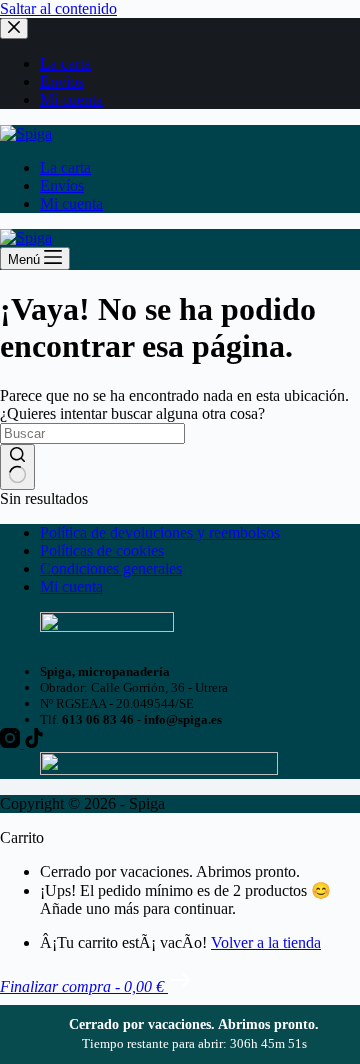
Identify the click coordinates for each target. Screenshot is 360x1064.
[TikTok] (34, 742)
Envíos (62, 185)
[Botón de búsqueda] (17, 467)
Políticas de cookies (102, 550)
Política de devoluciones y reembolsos (160, 532)
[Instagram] (12, 742)
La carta (65, 167)
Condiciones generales (111, 568)
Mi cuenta (71, 203)
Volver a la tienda (266, 942)
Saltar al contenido (58, 8)
